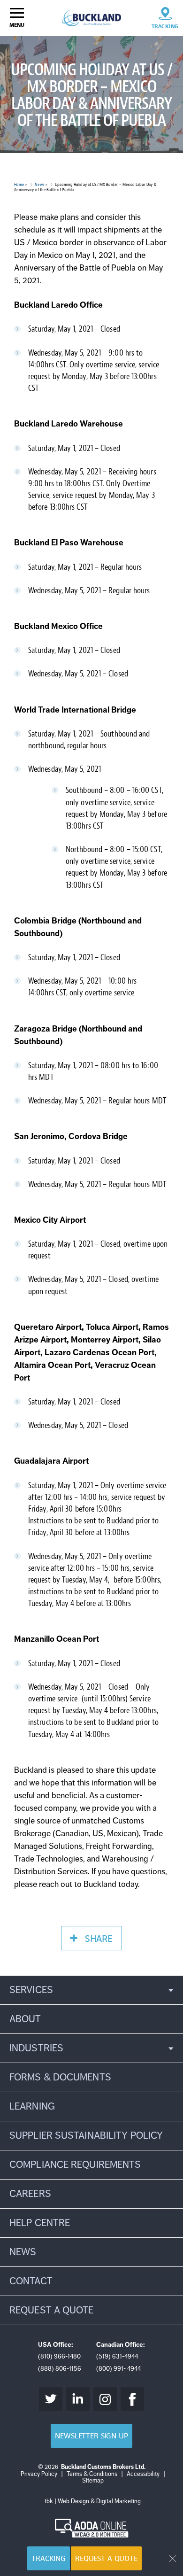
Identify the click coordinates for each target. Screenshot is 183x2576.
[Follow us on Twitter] (51, 2399)
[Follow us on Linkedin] (78, 2399)
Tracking (49, 2558)
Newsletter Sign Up (91, 2436)
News (39, 184)
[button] (91, 1990)
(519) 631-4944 (117, 2356)
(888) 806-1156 (60, 2369)
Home (19, 184)
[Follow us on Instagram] (105, 2399)
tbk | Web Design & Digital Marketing (93, 2501)
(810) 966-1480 (59, 2356)
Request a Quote (106, 2558)
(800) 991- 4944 (118, 2369)
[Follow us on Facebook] (132, 2399)
